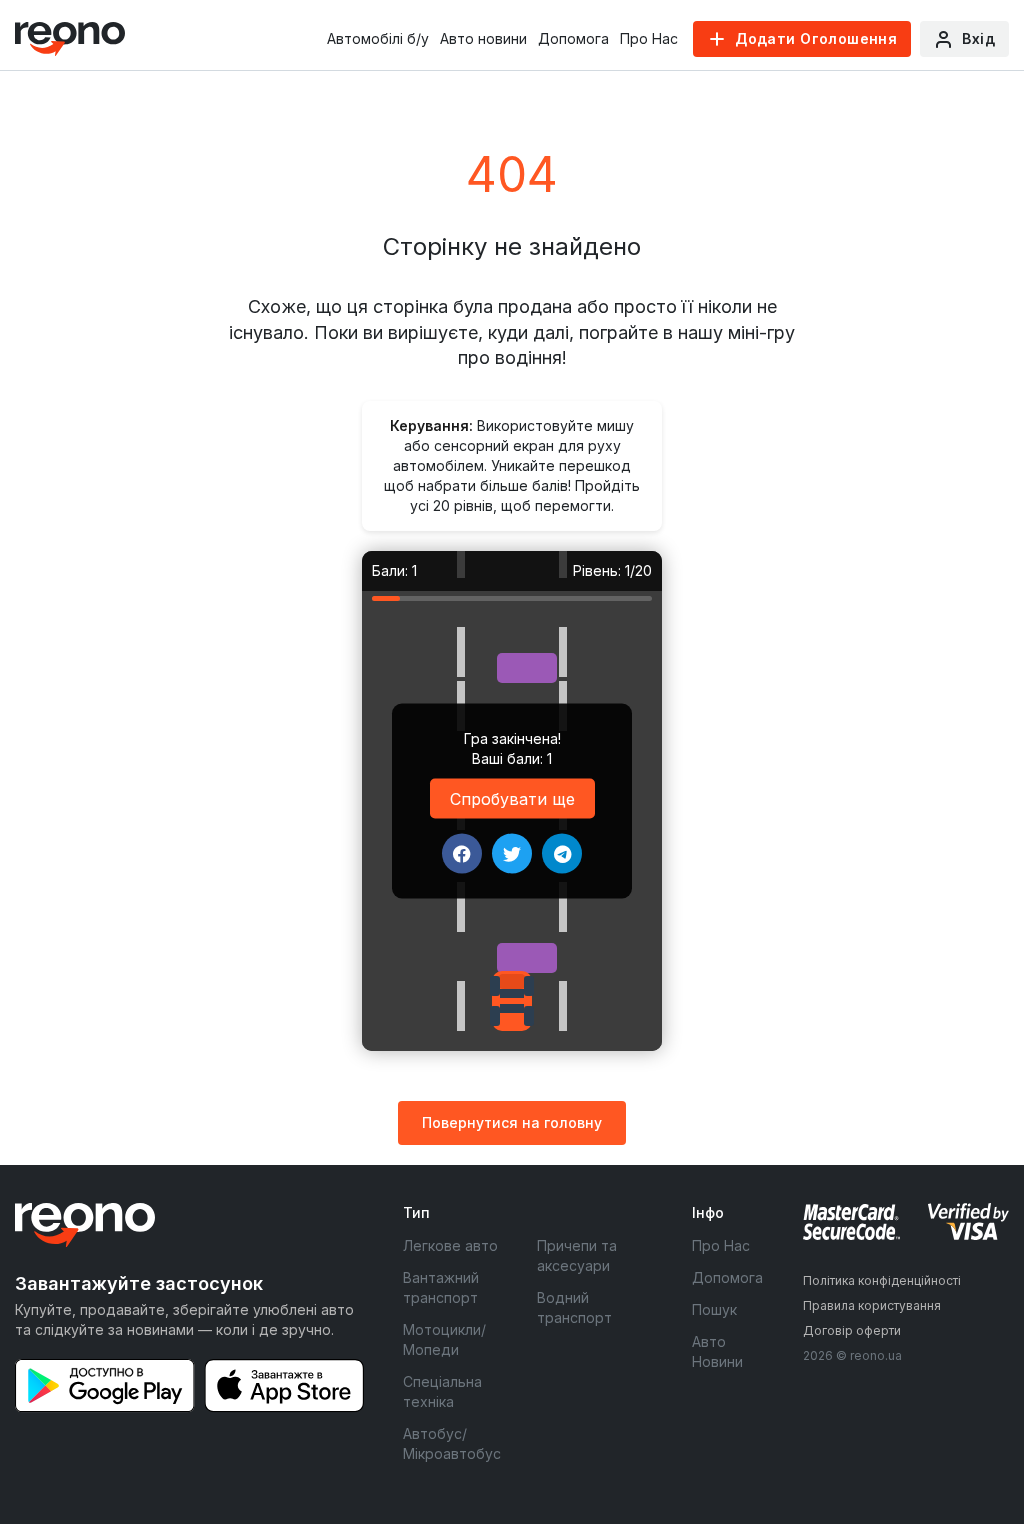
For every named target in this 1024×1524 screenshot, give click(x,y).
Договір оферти (852, 1330)
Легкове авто (450, 1245)
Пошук (714, 1309)
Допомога (573, 38)
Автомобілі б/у (378, 38)
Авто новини (483, 38)
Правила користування (872, 1305)
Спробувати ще (512, 798)
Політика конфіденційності (882, 1280)
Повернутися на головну (512, 1122)
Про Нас (649, 38)
